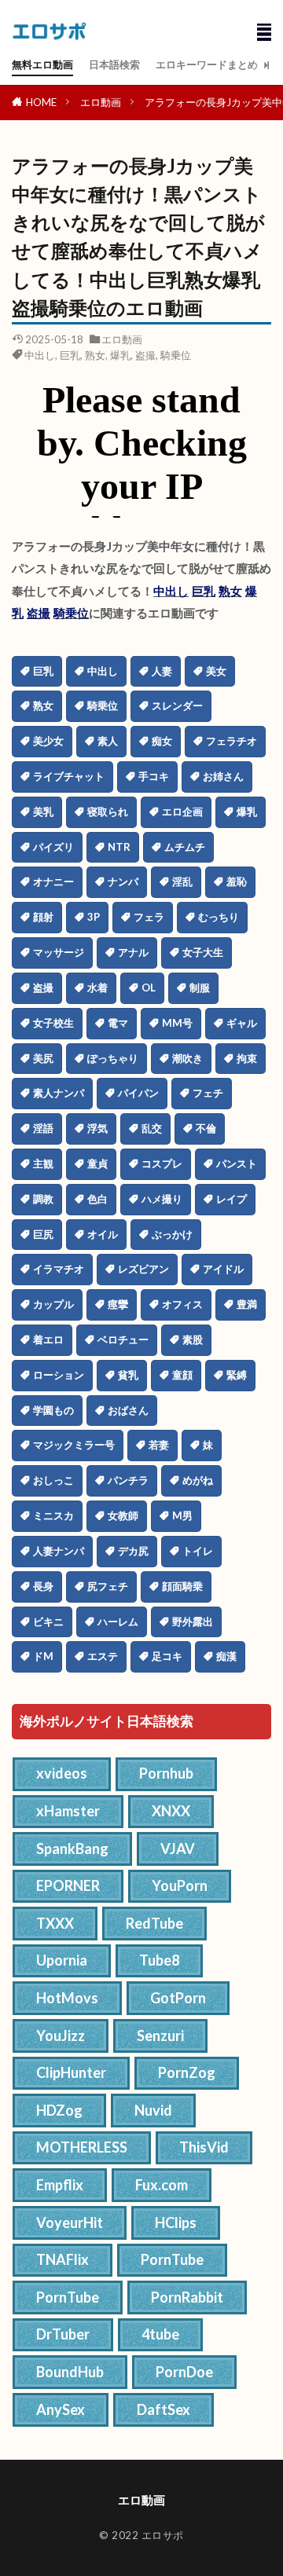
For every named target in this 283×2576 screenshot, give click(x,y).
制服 (200, 988)
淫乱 (182, 881)
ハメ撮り (162, 1199)
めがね (198, 1480)
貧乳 (128, 1375)
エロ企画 (182, 812)
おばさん (128, 1410)
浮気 (97, 1128)
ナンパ (123, 881)
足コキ (167, 1656)
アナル (133, 952)
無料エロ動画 (42, 64)
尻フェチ (108, 1586)
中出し (40, 355)
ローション (59, 1375)
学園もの (53, 1410)
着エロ (48, 1339)
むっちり (219, 917)
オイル (103, 1234)
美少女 (48, 741)
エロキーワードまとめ (207, 64)
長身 (43, 1586)
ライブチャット (69, 776)
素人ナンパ (59, 1093)
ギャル (242, 1023)
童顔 (182, 1375)
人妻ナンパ (59, 1551)
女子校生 (53, 1023)
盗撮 (145, 355)
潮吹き (187, 1058)
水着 (97, 988)
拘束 (247, 1058)
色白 (97, 1199)
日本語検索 (114, 64)
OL (149, 988)
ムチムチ (185, 847)
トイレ (198, 1551)
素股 (193, 1339)
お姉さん (223, 776)
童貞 (97, 1163)
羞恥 (237, 881)
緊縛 (237, 1375)
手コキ (154, 776)
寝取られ (108, 812)
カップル (53, 1304)
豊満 (247, 1304)
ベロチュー (123, 1339)
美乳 (43, 812)
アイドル (223, 1269)
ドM (43, 1656)
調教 (43, 1199)
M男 (182, 1515)
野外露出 (193, 1621)
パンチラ (128, 1480)
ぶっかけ (172, 1234)
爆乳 (120, 355)
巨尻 (43, 1234)
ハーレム (118, 1621)
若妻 (159, 1445)
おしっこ (53, 1480)
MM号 (177, 1023)
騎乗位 (176, 355)
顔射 (43, 917)
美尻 (43, 1058)
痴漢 (226, 1656)
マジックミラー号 (74, 1445)
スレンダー (177, 705)
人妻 (162, 671)
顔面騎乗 (182, 1586)
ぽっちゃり (113, 1058)
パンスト (237, 1163)
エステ (103, 1656)
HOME (41, 102)
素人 (108, 741)
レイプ (232, 1199)
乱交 (152, 1128)
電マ (118, 1023)
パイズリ (53, 847)
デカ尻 (133, 1551)
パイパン (138, 1093)
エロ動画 (101, 102)
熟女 (95, 355)
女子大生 (203, 952)
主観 (43, 1163)
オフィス (182, 1304)
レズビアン (143, 1269)
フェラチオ (232, 741)
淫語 (43, 1128)
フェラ (149, 917)
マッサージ (59, 952)
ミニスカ (53, 1515)
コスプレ (162, 1163)
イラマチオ (59, 1269)
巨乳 (70, 355)
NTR (119, 847)
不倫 (206, 1128)
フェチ (208, 1093)
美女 (216, 671)
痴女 (162, 741)
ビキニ (48, 1621)
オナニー (53, 881)
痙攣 (118, 1304)
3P (94, 917)
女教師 (123, 1515)
